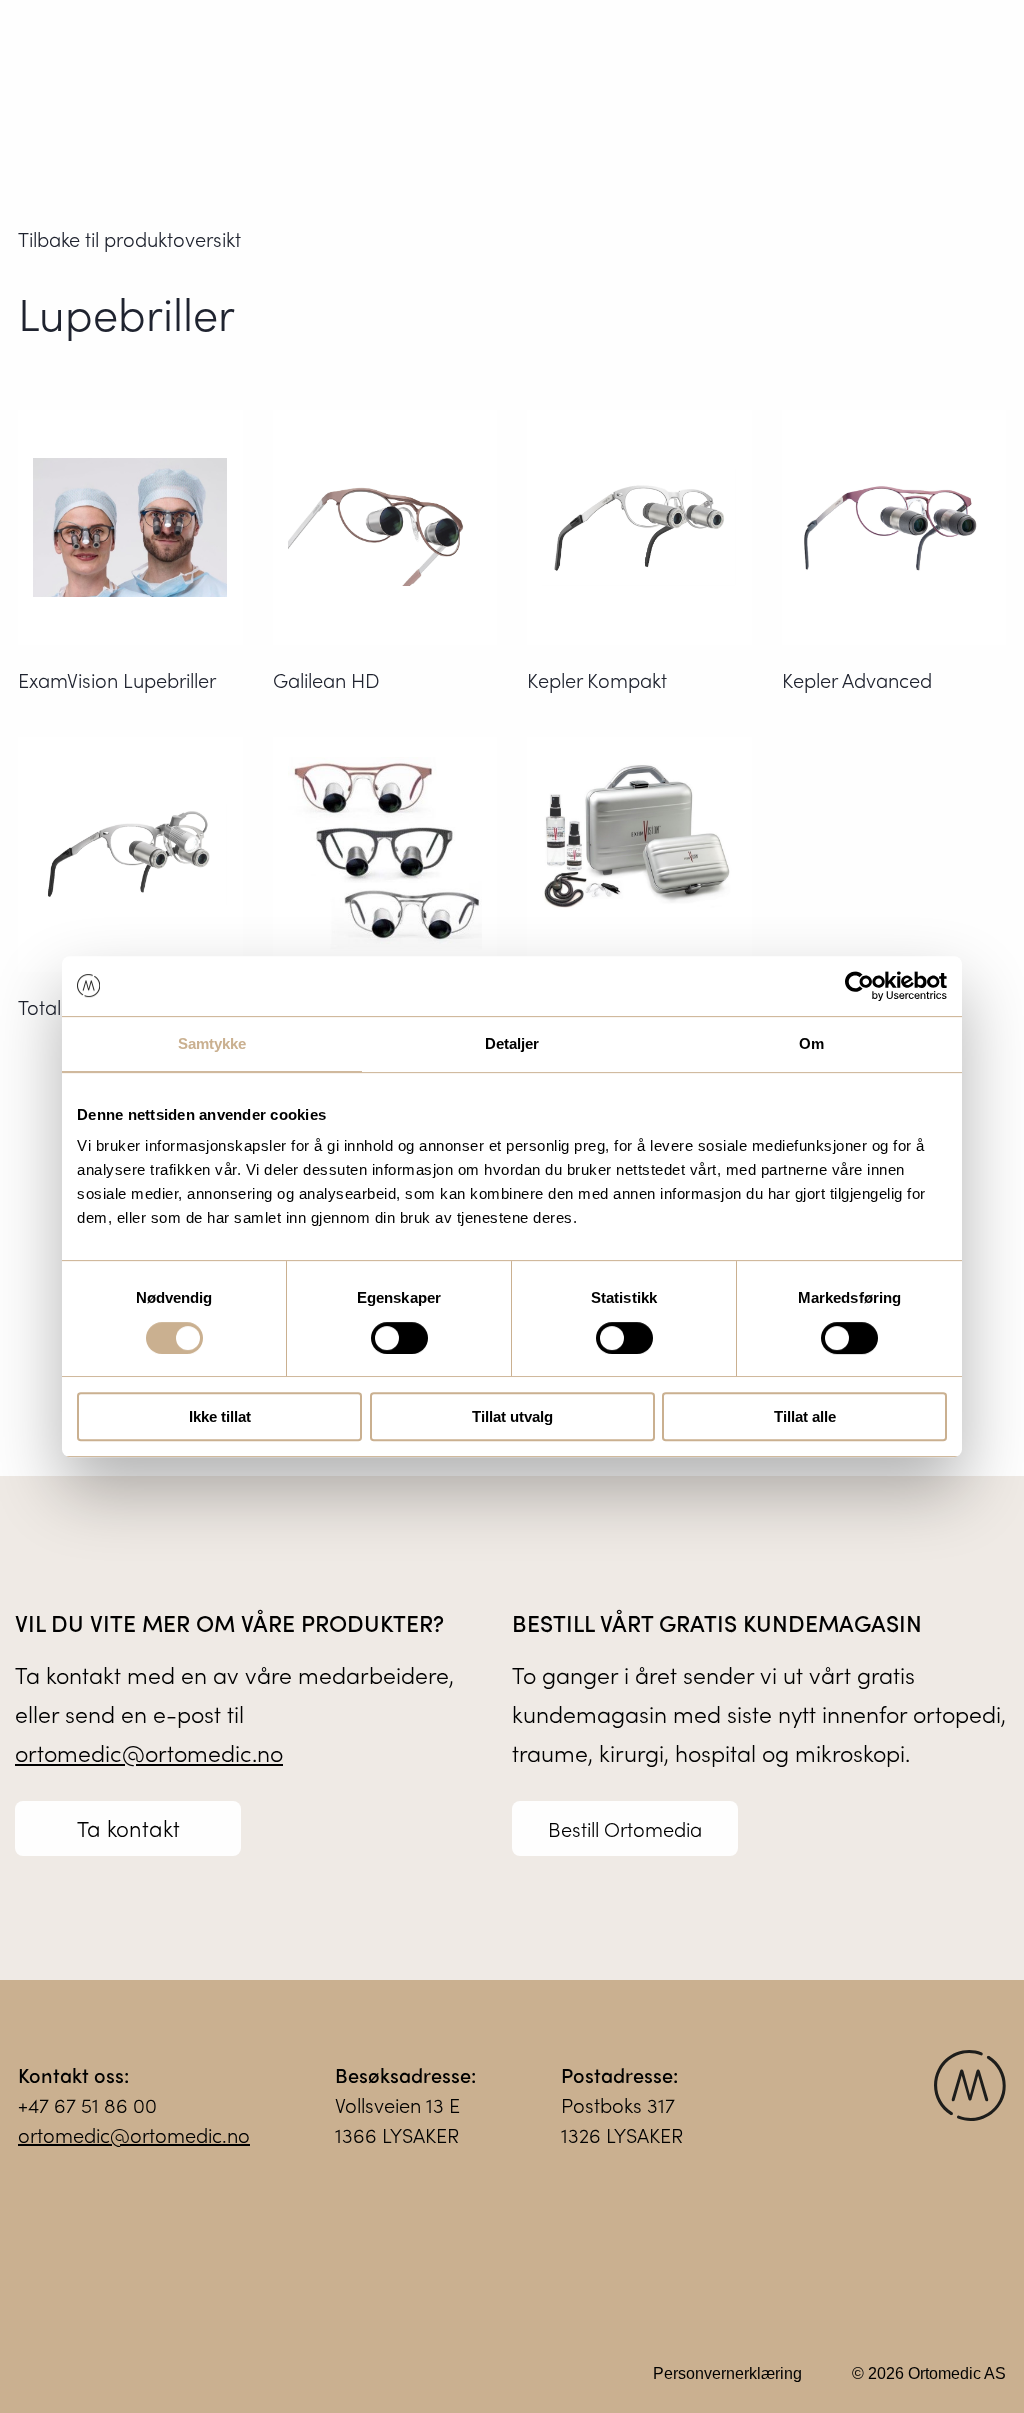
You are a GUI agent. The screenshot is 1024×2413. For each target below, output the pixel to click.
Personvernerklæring (727, 2373)
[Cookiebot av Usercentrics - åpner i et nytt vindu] (859, 986)
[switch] (399, 1338)
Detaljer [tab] (512, 1043)
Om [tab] (811, 1043)
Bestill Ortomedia (625, 1828)
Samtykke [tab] (212, 1043)
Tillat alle (805, 1416)
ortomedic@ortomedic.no (149, 1752)
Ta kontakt (128, 1828)
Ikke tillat (220, 1416)
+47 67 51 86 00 (87, 2104)
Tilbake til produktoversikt (129, 238)
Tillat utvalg (512, 1416)
